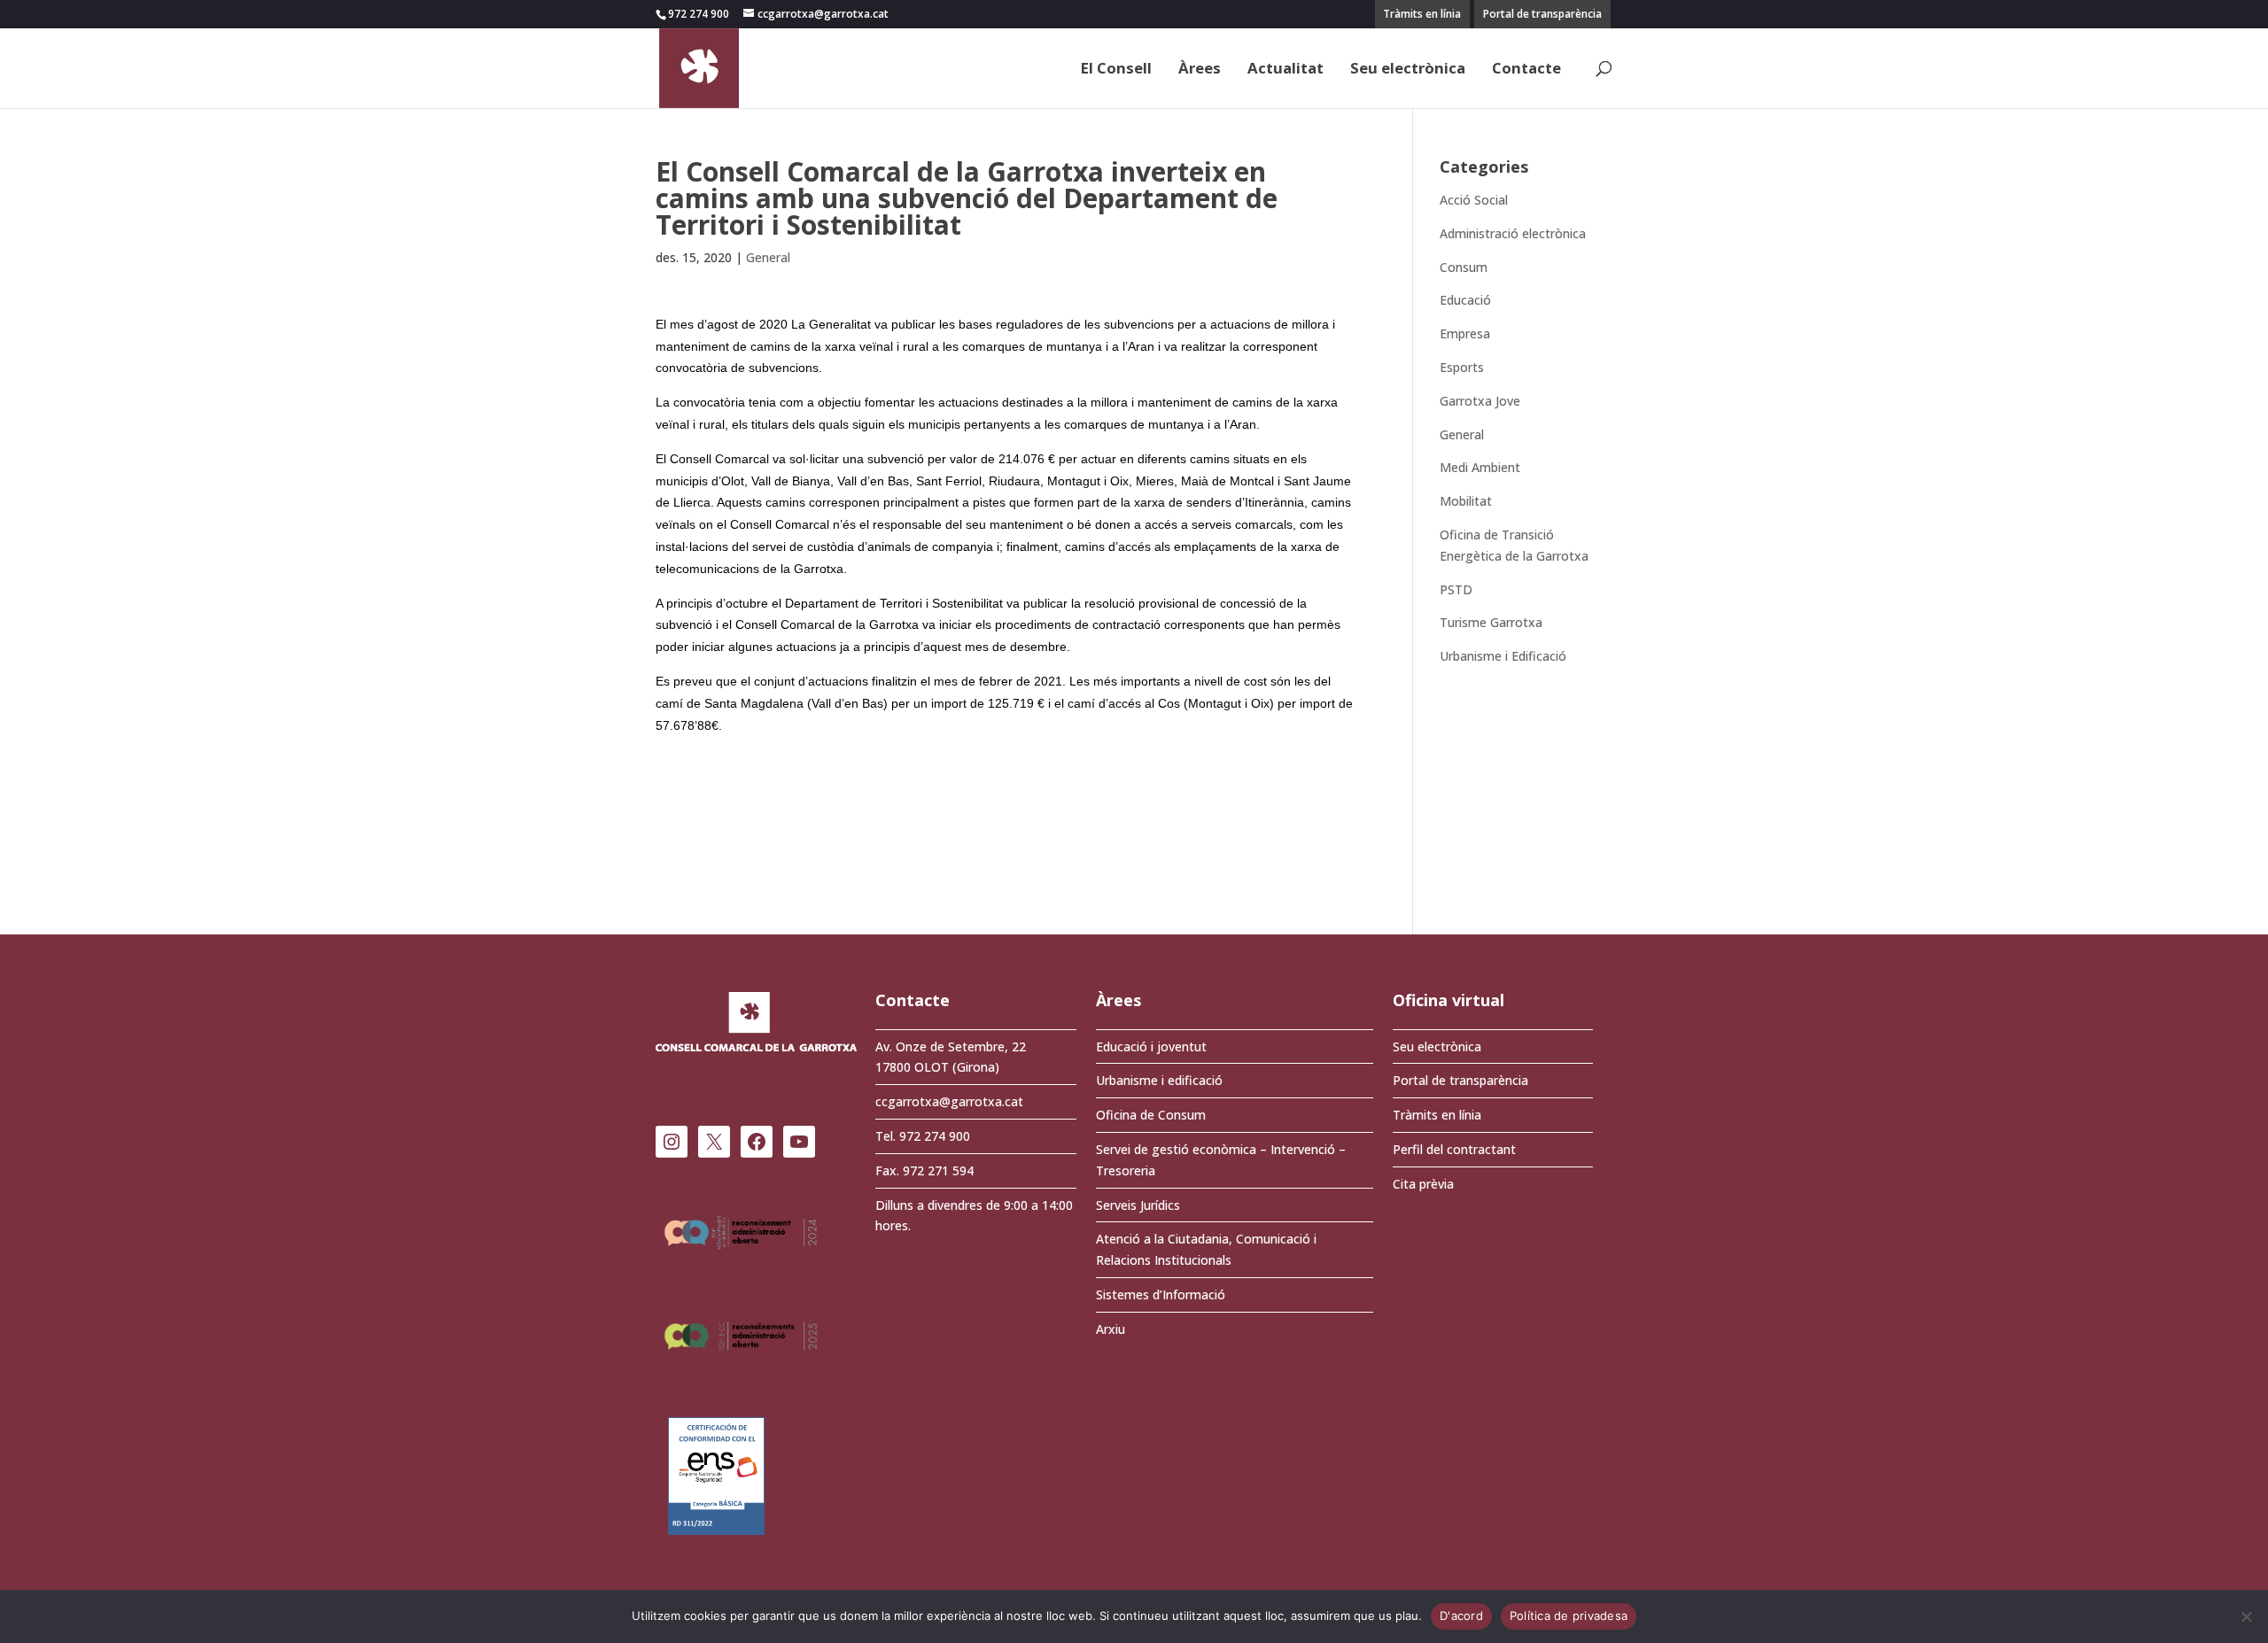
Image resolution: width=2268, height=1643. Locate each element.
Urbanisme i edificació (1159, 1080)
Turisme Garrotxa (1491, 622)
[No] (2246, 1616)
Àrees (1200, 70)
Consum (1464, 267)
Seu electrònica (1408, 70)
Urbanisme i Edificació (1503, 656)
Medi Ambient (1480, 467)
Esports (1462, 367)
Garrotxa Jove (1480, 401)
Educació (1465, 300)
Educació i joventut (1151, 1046)
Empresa (1465, 333)
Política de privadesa (1569, 1616)
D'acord (1461, 1616)
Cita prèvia (1423, 1184)
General (768, 257)
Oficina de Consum (1151, 1115)
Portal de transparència (1542, 14)
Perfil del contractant (1454, 1149)
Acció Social (1474, 200)
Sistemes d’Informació (1161, 1294)
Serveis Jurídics (1138, 1205)
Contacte (1526, 70)
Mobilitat (1466, 501)
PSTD (1456, 589)
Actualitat (1285, 70)
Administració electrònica (1513, 233)
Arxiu (1111, 1329)
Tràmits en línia (1422, 14)
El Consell (1116, 70)
